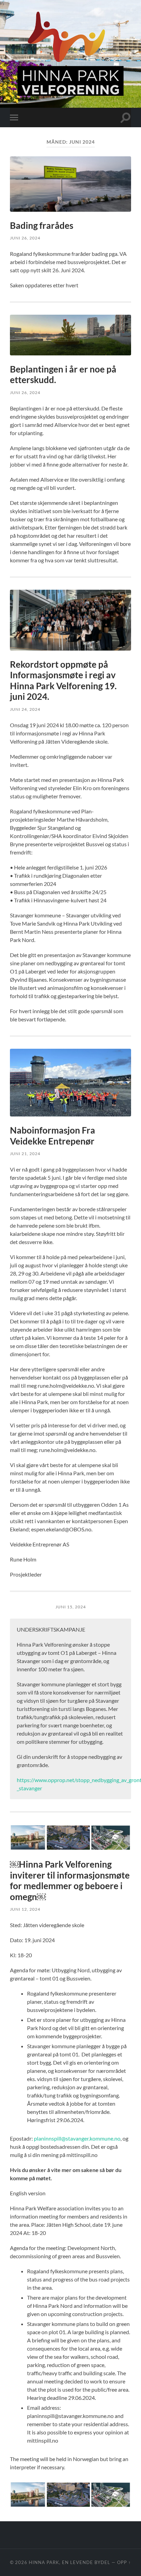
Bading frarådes (42, 225)
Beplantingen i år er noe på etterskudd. (63, 375)
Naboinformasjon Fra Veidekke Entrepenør (53, 1136)
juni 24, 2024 (25, 709)
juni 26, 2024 (25, 238)
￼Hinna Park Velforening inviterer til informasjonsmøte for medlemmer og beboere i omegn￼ (70, 1880)
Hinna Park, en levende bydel (69, 2562)
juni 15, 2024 (71, 1607)
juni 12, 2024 (25, 1909)
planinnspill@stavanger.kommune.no (77, 2138)
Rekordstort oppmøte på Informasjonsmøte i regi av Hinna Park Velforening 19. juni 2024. (63, 681)
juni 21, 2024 (25, 1154)
